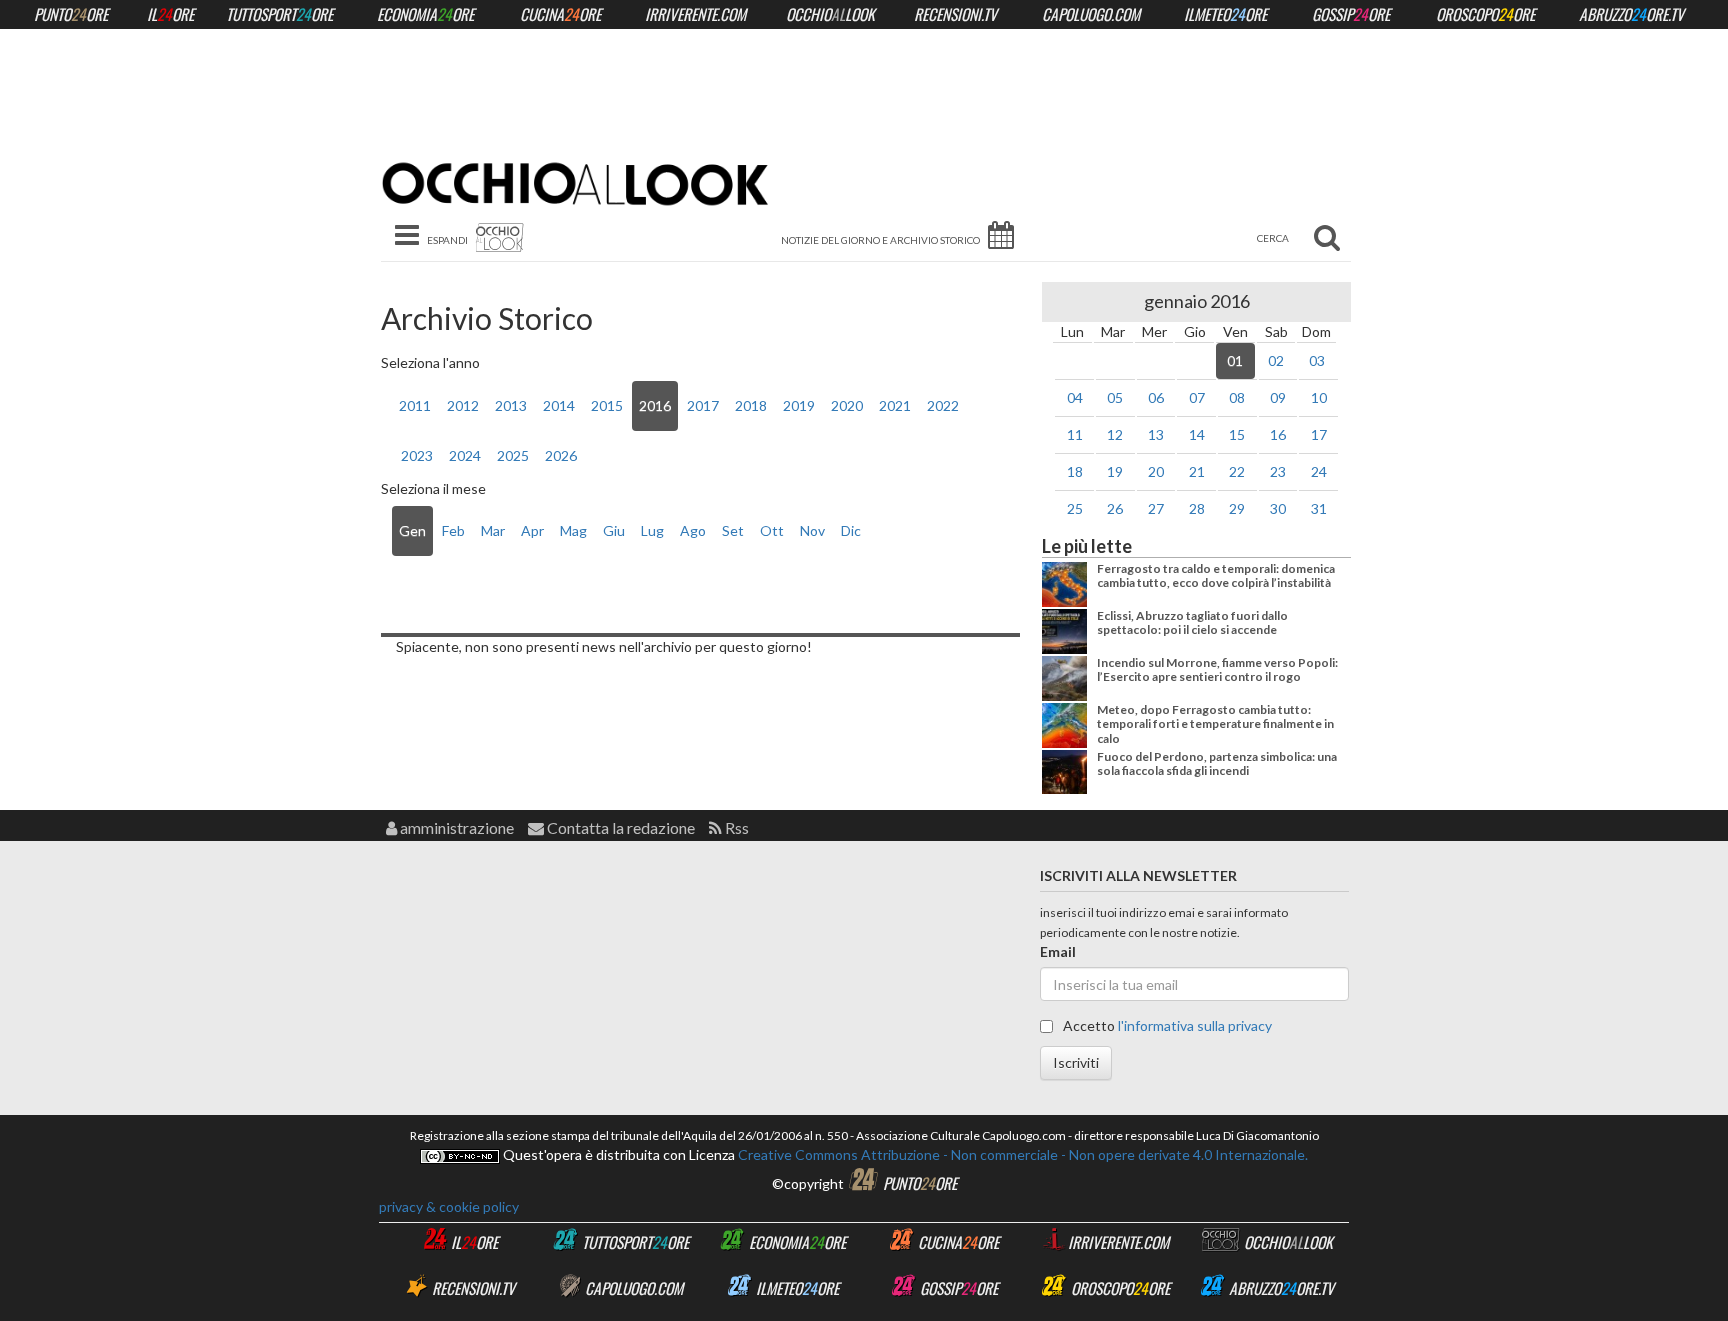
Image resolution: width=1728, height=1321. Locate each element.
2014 (559, 405)
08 (1237, 397)
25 (1075, 508)
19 (1115, 471)
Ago (693, 530)
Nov (812, 530)
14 (1197, 434)
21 (1197, 471)
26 (1115, 508)
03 (1317, 360)
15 (1237, 434)
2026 (561, 455)
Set (733, 530)
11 (1075, 434)
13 (1156, 434)
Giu (614, 530)
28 (1197, 508)
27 (1156, 508)
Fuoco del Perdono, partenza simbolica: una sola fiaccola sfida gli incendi (1217, 763)
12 (1115, 434)
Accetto (1166, 1025)
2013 (511, 405)
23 (1278, 471)
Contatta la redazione (619, 827)
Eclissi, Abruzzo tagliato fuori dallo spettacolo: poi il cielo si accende (1192, 622)
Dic (851, 530)
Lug (652, 530)
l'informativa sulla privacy (1195, 1025)
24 (1319, 471)
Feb (453, 530)
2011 (415, 405)
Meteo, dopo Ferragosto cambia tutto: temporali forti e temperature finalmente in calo (1215, 724)
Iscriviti (1076, 1062)
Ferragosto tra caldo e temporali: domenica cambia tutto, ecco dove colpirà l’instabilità (1216, 575)
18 (1075, 471)
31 (1319, 508)
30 (1278, 508)
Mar (493, 530)
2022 (943, 405)
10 (1319, 397)
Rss (735, 827)
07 (1197, 397)
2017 (703, 405)
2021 (895, 405)
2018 (751, 405)
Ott (772, 530)
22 (1237, 471)
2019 (799, 405)
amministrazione (455, 827)
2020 (847, 405)
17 (1319, 434)
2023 (417, 455)
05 (1115, 397)
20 (1156, 471)
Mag (573, 530)
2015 (607, 405)
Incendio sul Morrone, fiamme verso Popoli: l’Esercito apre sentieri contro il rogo (1217, 669)
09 (1278, 397)
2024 (465, 455)
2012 (463, 405)
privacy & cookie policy (449, 1206)
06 (1156, 397)
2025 (513, 455)
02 (1276, 360)
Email (1058, 951)
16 (1278, 434)
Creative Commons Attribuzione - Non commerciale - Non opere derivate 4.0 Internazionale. (1021, 1154)
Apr (532, 530)
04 (1075, 397)
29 (1237, 508)
